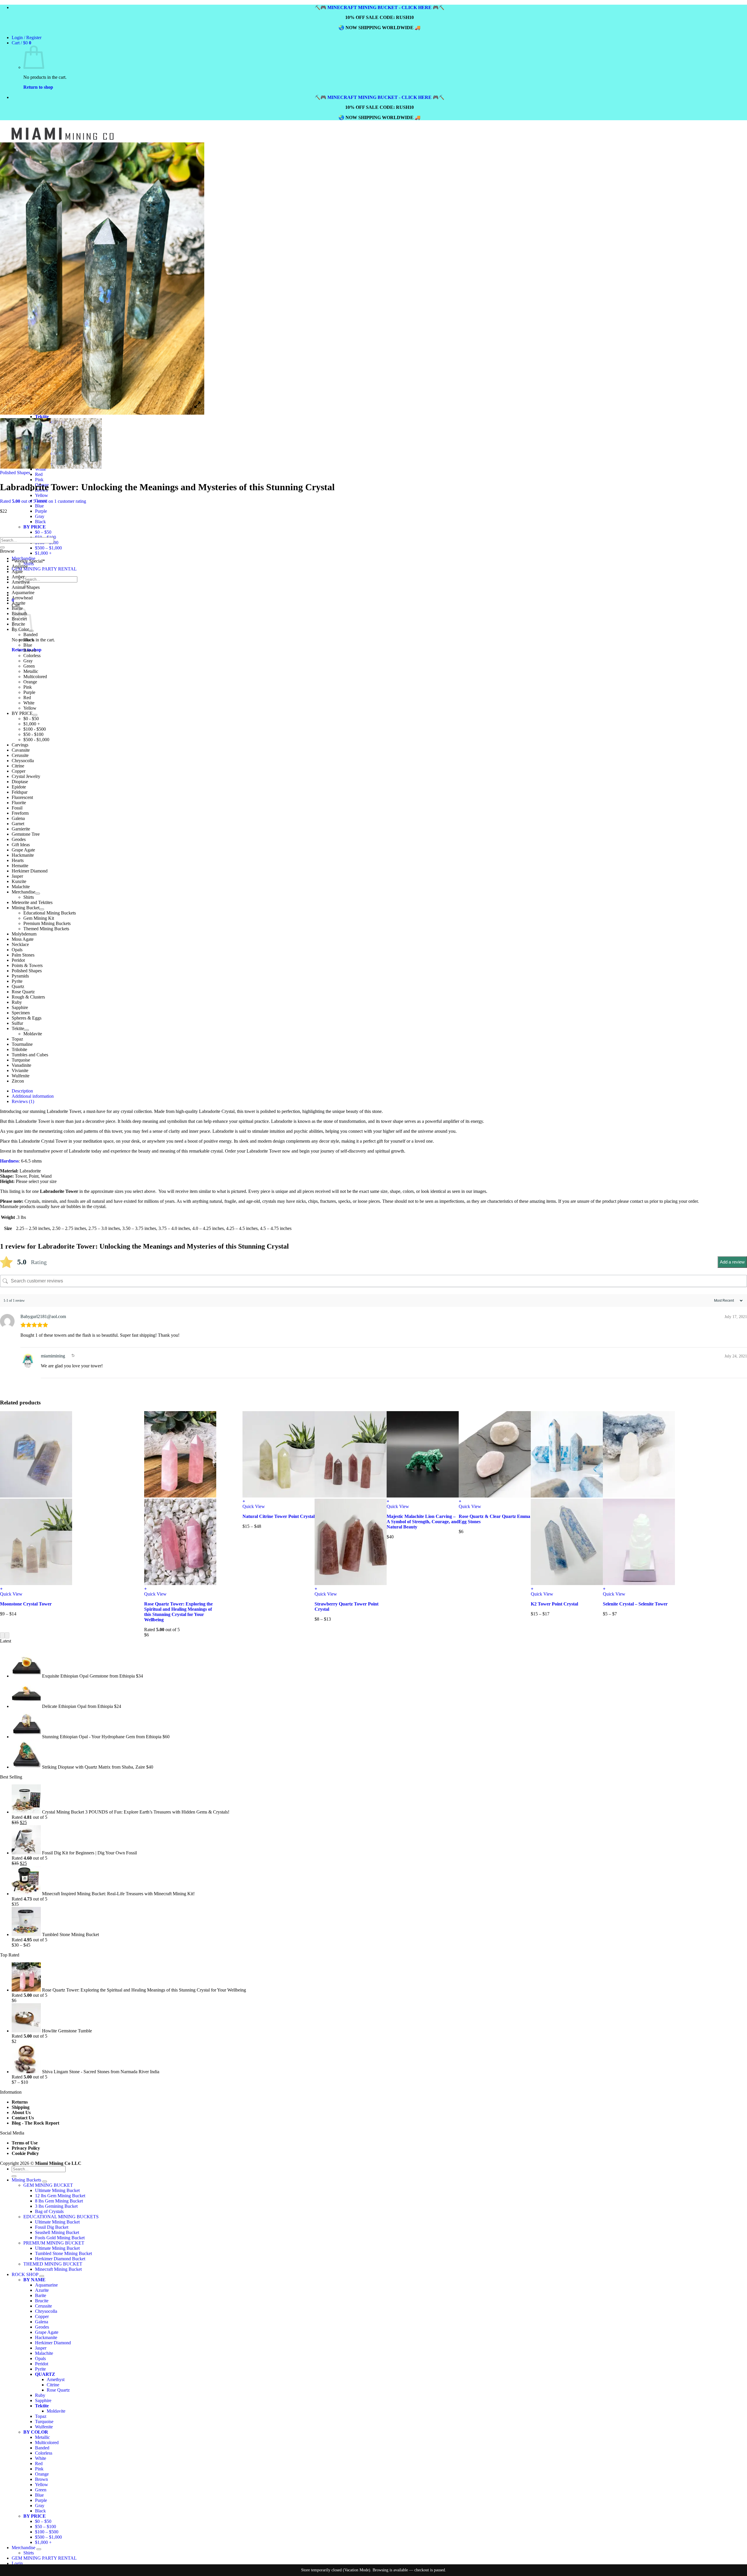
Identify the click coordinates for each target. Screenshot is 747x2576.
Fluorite (19, 803)
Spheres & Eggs (27, 1018)
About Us (21, 2112)
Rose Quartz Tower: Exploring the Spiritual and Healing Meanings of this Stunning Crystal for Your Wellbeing (178, 1612)
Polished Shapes (15, 473)
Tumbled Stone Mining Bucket (63, 2253)
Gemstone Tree (26, 834)
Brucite (42, 2301)
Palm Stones (23, 955)
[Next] (7, 1635)
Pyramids (20, 976)
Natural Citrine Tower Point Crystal (279, 1516)
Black (29, 640)
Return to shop (38, 87)
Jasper (17, 876)
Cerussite (20, 755)
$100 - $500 (35, 729)
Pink (39, 480)
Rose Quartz (23, 992)
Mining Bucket (26, 908)
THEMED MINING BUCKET (53, 2264)
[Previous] (2, 1635)
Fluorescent (22, 797)
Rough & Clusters (28, 997)
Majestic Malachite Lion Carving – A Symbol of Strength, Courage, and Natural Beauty (423, 1522)
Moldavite (33, 1034)
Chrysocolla (23, 761)
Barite (41, 2295)
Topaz (17, 1039)
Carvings (20, 745)
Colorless (32, 656)
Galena (18, 818)
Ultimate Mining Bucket (57, 2190)
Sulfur (17, 1023)
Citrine (18, 766)
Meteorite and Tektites (32, 902)
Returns (20, 2102)
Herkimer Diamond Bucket (60, 2259)
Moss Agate (23, 939)
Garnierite (21, 829)
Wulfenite (21, 1076)
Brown (30, 650)
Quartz (18, 986)
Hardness (9, 1161)
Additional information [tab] (33, 1096)
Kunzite (19, 881)
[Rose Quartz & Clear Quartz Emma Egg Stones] (495, 1496)
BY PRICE (22, 713)
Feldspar (20, 792)
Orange (30, 682)
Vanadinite (21, 1065)
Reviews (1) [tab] (23, 1101)
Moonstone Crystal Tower (26, 1604)
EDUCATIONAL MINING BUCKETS (61, 2217)
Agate (17, 571)
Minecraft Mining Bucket (58, 2269)
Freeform (20, 813)
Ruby (17, 1002)
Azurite (19, 603)
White (29, 703)
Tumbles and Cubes (30, 1055)
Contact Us (23, 2118)
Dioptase (20, 782)
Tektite (18, 1028)
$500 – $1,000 (48, 548)
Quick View (11, 1594)
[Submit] (2, 547)
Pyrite (17, 981)
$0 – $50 (43, 2521)
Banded (30, 635)
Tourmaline (22, 1044)
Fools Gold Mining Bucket (60, 2238)
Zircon (18, 1081)
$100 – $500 (47, 2532)
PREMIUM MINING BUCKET (54, 2243)
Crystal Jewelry (26, 776)
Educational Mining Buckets (50, 913)
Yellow (42, 495)
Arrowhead (22, 598)
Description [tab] (22, 1091)
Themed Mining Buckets (46, 929)
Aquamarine (23, 592)
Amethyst (21, 582)
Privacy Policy (26, 2148)
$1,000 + (43, 553)
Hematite (20, 866)
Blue (39, 506)
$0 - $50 (31, 719)
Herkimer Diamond (30, 871)
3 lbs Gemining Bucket (56, 2206)
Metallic (31, 671)
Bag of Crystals (49, 2211)
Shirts (29, 897)
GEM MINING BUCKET (48, 2185)
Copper (19, 771)
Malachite (21, 887)
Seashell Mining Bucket (57, 2232)
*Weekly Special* (28, 561)
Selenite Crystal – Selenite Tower (635, 1604)
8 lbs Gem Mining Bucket (59, 2201)
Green (29, 666)
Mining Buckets (26, 2180)
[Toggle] (35, 715)
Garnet (18, 824)
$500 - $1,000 (36, 740)
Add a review (732, 1262)
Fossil (17, 808)
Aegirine (20, 566)
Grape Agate (23, 850)
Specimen (21, 1013)
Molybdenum (24, 934)
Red (39, 474)
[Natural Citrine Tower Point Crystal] (279, 1496)
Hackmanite (23, 855)
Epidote (19, 787)
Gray (40, 516)
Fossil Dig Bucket (52, 2227)
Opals (17, 950)
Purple (41, 511)
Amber (18, 577)
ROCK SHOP (25, 2274)
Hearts (18, 860)
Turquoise (21, 1060)
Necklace (20, 944)
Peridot (18, 960)
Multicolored (35, 677)
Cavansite (21, 750)
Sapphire (20, 1007)
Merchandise (23, 892)
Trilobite (19, 1049)
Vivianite (20, 1070)
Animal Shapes (26, 587)
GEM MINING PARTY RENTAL (44, 569)
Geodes (19, 839)
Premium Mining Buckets (47, 923)
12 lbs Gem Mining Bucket (60, 2196)
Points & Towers (27, 965)
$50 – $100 (46, 2527)
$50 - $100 (33, 734)
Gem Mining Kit (39, 918)
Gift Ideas (21, 845)
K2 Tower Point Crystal (554, 1604)
